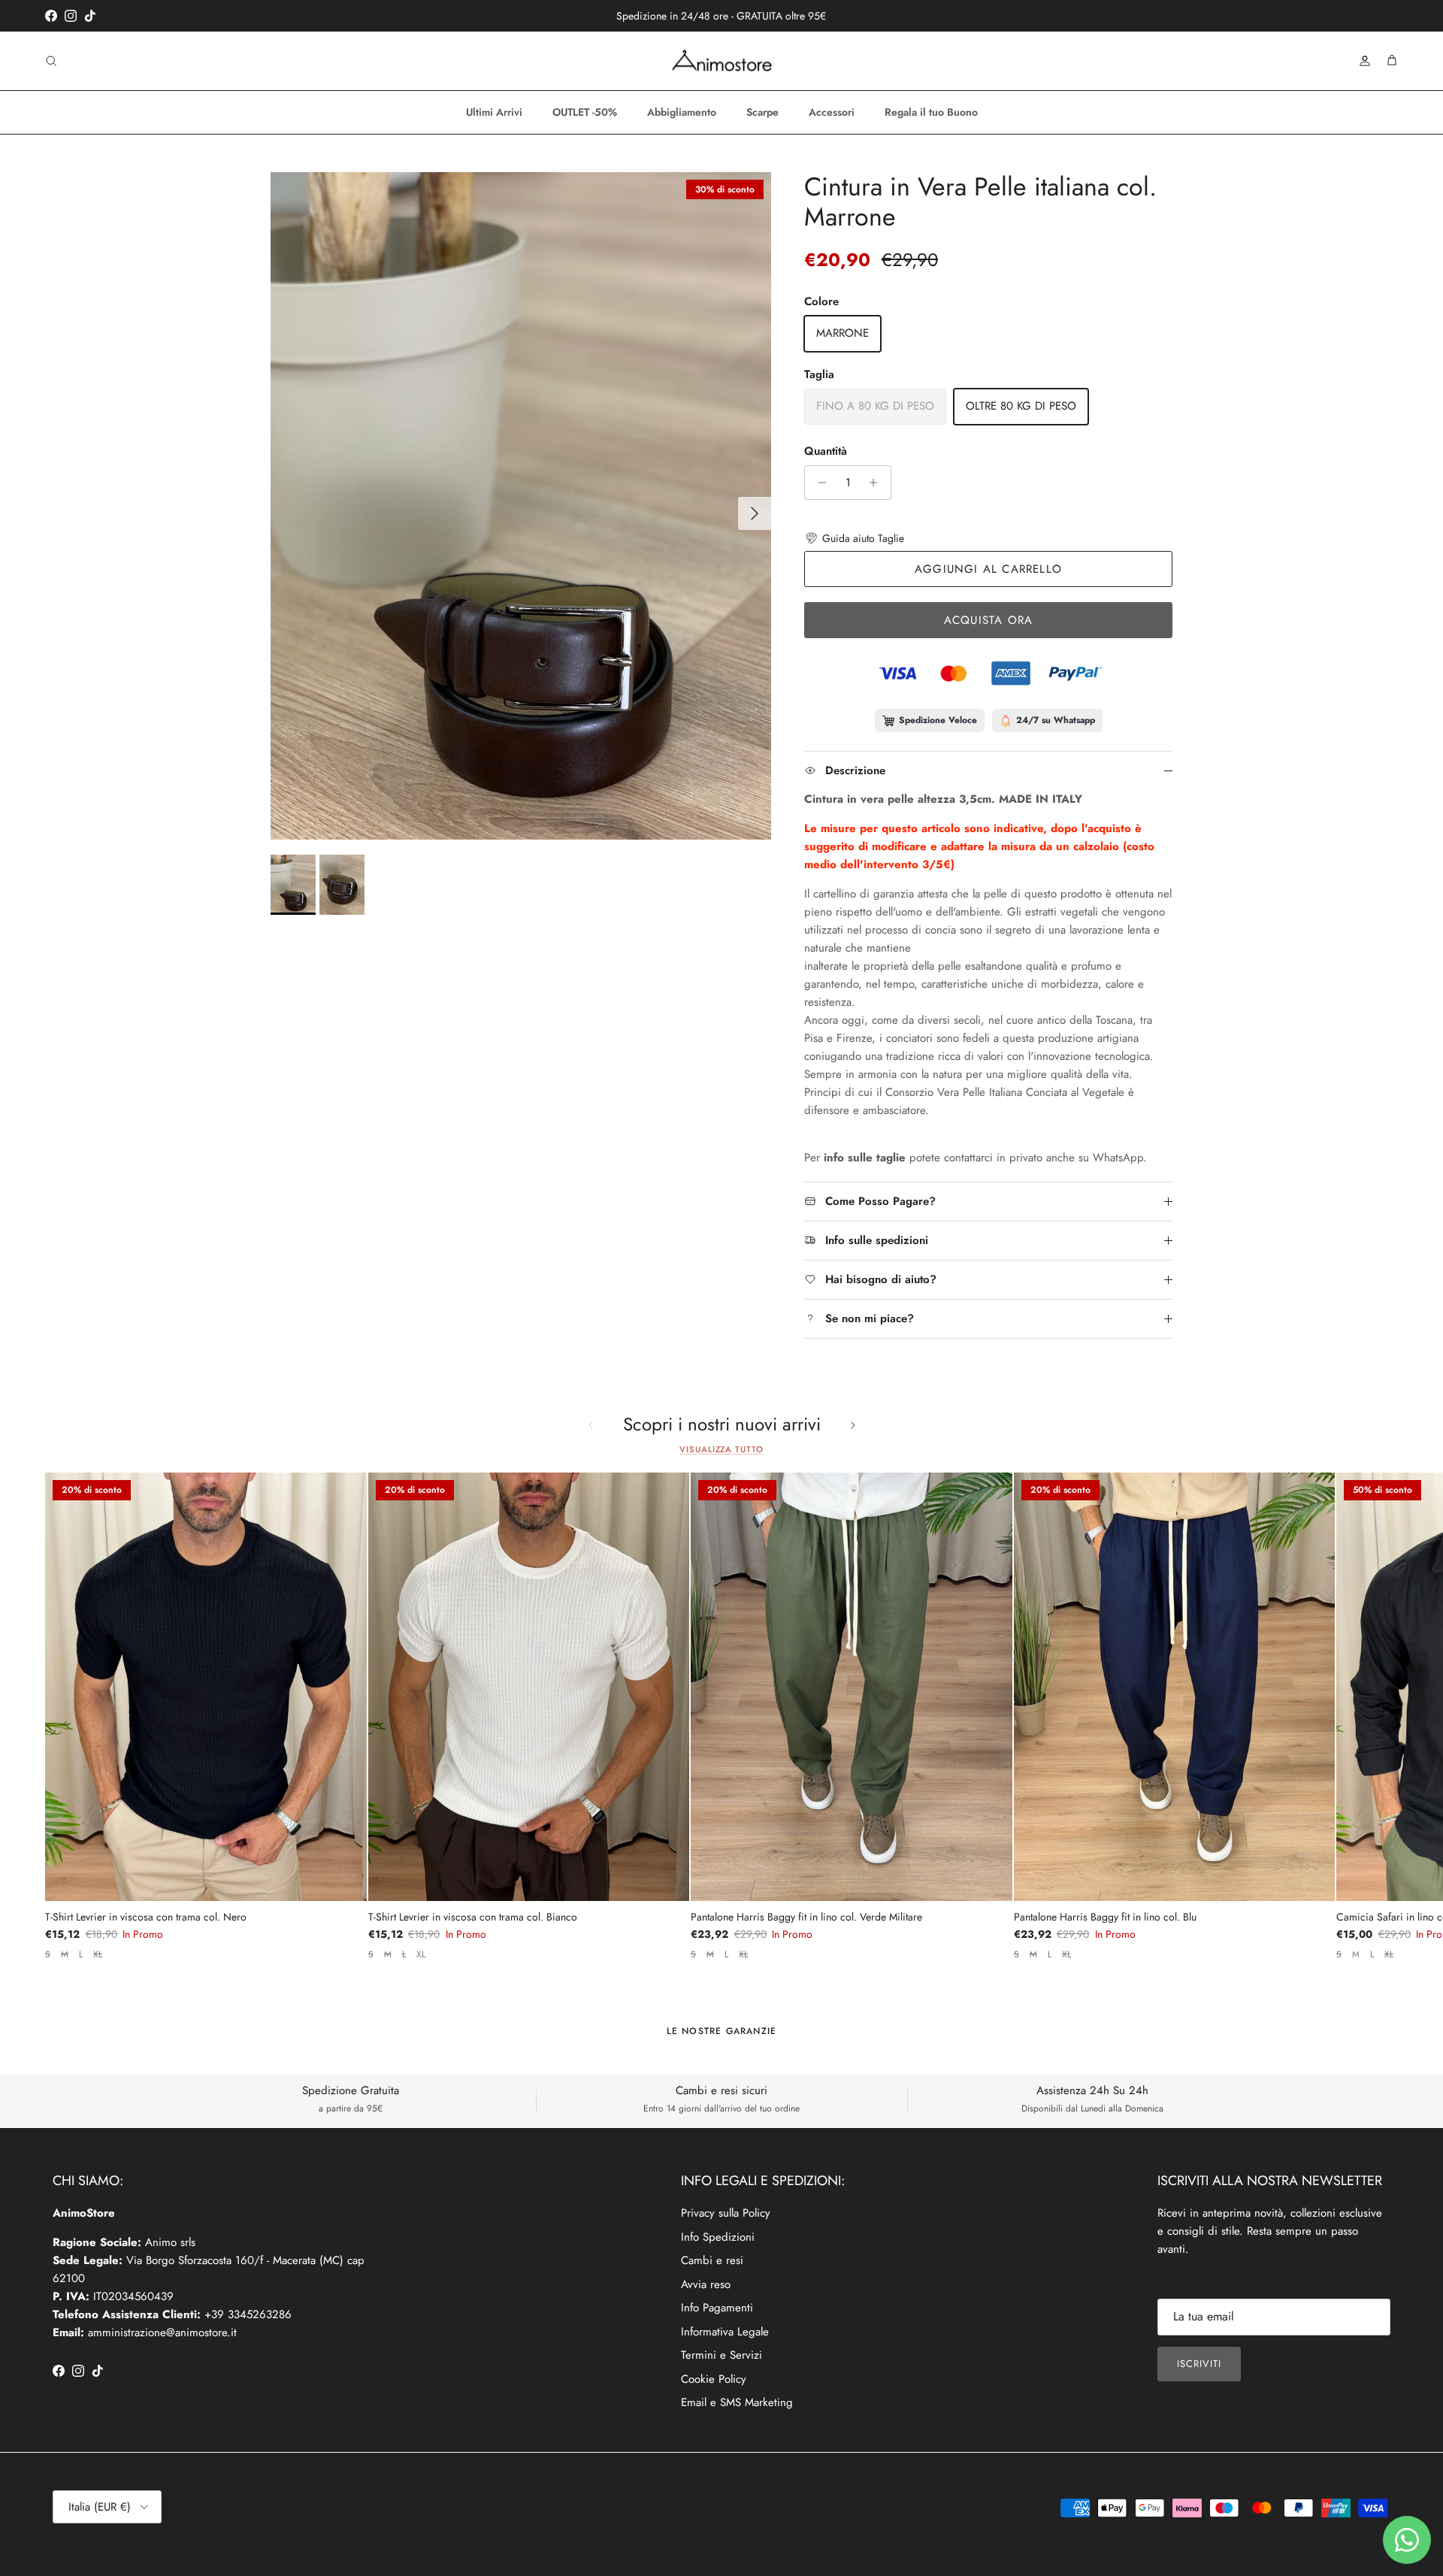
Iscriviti (1199, 2364)
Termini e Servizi (721, 2355)
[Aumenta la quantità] (877, 483)
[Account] (1362, 61)
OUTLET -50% (585, 112)
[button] (854, 538)
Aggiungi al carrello (988, 569)
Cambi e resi (712, 2260)
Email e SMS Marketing (737, 2402)
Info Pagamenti (717, 2308)
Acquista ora (988, 620)
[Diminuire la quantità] (818, 483)
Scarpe (762, 112)
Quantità (826, 451)
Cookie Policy (714, 2379)
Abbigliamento (682, 112)
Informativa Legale (725, 2332)
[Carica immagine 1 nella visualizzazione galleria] (521, 506)
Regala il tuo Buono (931, 112)
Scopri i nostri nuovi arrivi (722, 1425)
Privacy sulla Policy (726, 2213)
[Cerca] (51, 61)
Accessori (832, 112)
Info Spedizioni (718, 2237)
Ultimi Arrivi (494, 112)
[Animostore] (722, 61)
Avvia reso (706, 2284)
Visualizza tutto (721, 1449)
